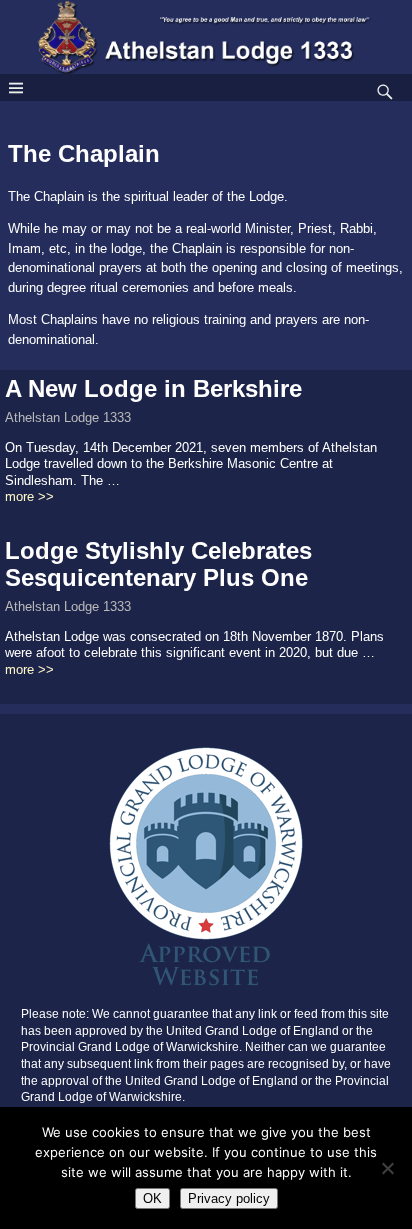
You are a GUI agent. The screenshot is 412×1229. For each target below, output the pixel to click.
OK (152, 1198)
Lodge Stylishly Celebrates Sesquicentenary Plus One (158, 564)
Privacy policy (229, 1198)
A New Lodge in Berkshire (153, 388)
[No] (387, 1168)
